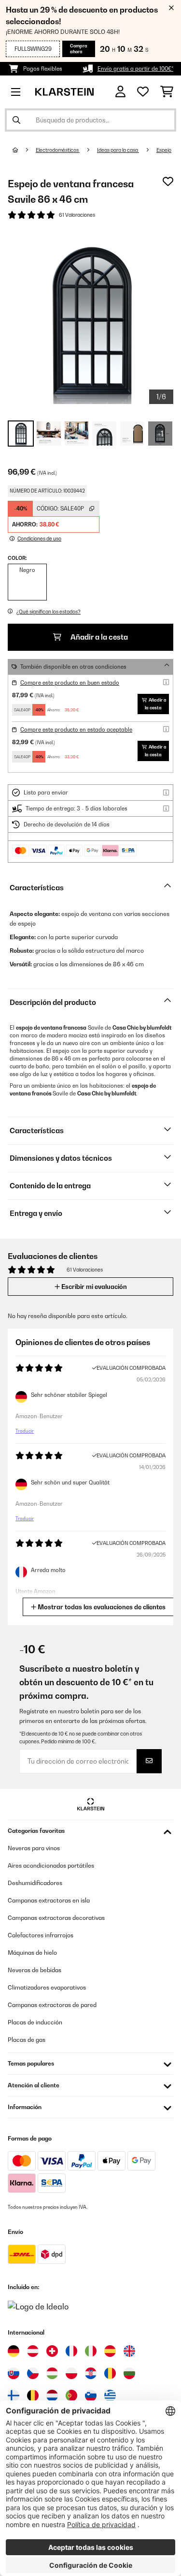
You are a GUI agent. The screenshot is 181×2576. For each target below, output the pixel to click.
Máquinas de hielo (32, 1953)
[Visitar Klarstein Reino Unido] (129, 2351)
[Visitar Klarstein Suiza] (52, 2351)
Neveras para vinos (34, 1848)
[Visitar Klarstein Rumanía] (110, 2373)
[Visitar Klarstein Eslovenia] (91, 2396)
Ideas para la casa (118, 150)
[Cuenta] (120, 92)
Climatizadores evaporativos (47, 1987)
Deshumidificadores (35, 1883)
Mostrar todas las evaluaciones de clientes (101, 1607)
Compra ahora (79, 49)
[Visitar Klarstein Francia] (71, 2351)
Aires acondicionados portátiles (51, 1865)
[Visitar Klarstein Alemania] (14, 2351)
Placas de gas (27, 2040)
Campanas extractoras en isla (49, 1900)
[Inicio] (24, 150)
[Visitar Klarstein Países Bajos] (52, 2396)
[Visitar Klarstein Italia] (91, 2351)
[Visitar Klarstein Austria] (33, 2351)
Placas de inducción (35, 2022)
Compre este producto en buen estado (70, 683)
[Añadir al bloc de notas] (168, 181)
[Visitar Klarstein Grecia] (110, 2396)
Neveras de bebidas (35, 1970)
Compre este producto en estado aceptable (76, 730)
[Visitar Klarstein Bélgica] (33, 2396)
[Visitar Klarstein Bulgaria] (129, 2373)
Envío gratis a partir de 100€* (135, 69)
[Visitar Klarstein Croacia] (91, 2373)
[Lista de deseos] (143, 92)
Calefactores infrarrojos (41, 1935)
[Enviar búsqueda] (16, 120)
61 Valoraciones (77, 215)
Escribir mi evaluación (93, 1287)
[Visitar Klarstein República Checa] (33, 2373)
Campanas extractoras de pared (52, 2005)
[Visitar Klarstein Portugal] (71, 2396)
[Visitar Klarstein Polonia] (71, 2373)
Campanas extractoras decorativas (56, 1918)
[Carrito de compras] (167, 92)
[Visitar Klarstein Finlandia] (14, 2396)
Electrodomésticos (58, 150)
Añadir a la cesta (98, 637)
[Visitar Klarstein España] (110, 2351)
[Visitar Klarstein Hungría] (52, 2373)
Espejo (164, 150)
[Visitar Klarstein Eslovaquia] (14, 2373)
